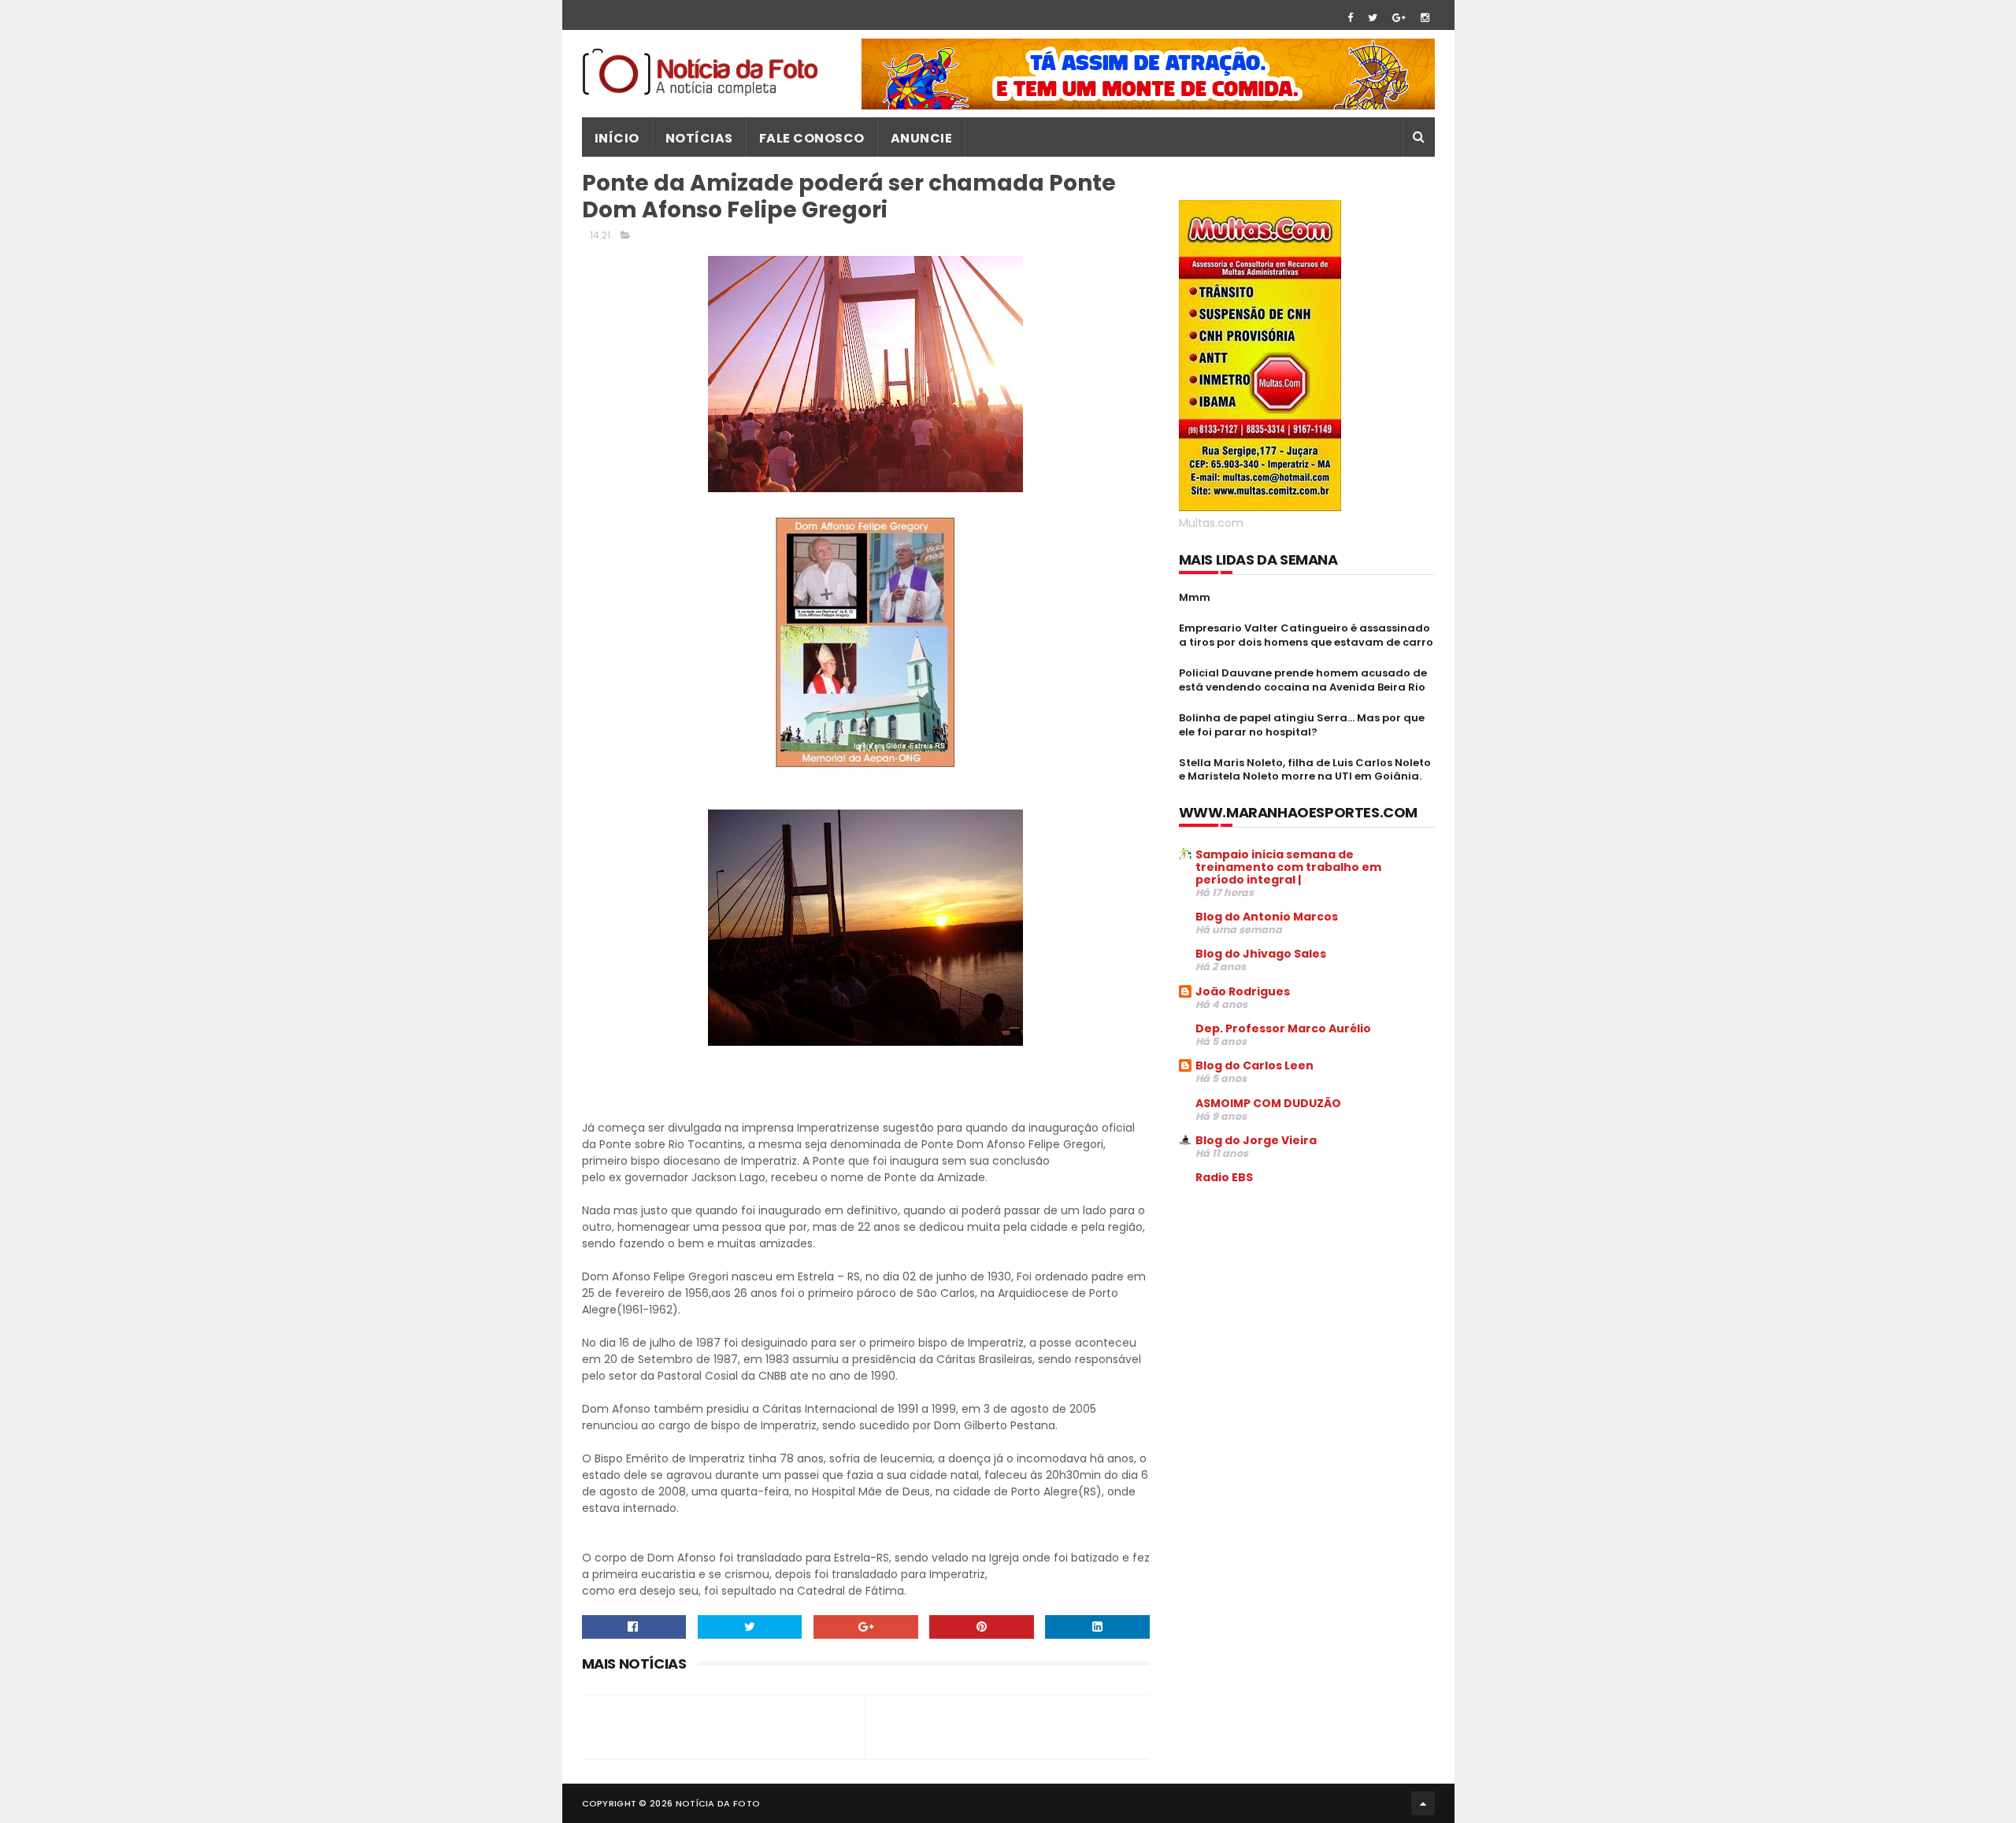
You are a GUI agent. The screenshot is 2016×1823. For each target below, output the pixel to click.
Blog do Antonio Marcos (1267, 917)
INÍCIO (617, 138)
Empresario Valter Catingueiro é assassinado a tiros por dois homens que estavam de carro (1306, 635)
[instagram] (1425, 18)
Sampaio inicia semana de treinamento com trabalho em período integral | (1288, 867)
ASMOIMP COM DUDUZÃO (1268, 1103)
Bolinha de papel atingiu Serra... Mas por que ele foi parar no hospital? (1302, 725)
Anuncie (922, 138)
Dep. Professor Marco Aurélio (1283, 1028)
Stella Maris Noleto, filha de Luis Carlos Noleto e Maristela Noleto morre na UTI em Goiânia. (1305, 770)
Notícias (699, 138)
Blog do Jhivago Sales (1261, 954)
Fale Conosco (812, 138)
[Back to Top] (1423, 1803)
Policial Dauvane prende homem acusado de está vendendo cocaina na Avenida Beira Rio (1303, 680)
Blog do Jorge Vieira (1256, 1140)
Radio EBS (1224, 1177)
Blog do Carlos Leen (1254, 1065)
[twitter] (1373, 18)
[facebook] (1350, 18)
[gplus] (1399, 18)
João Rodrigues (1243, 991)
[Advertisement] (1311, 1317)
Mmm (1195, 597)
